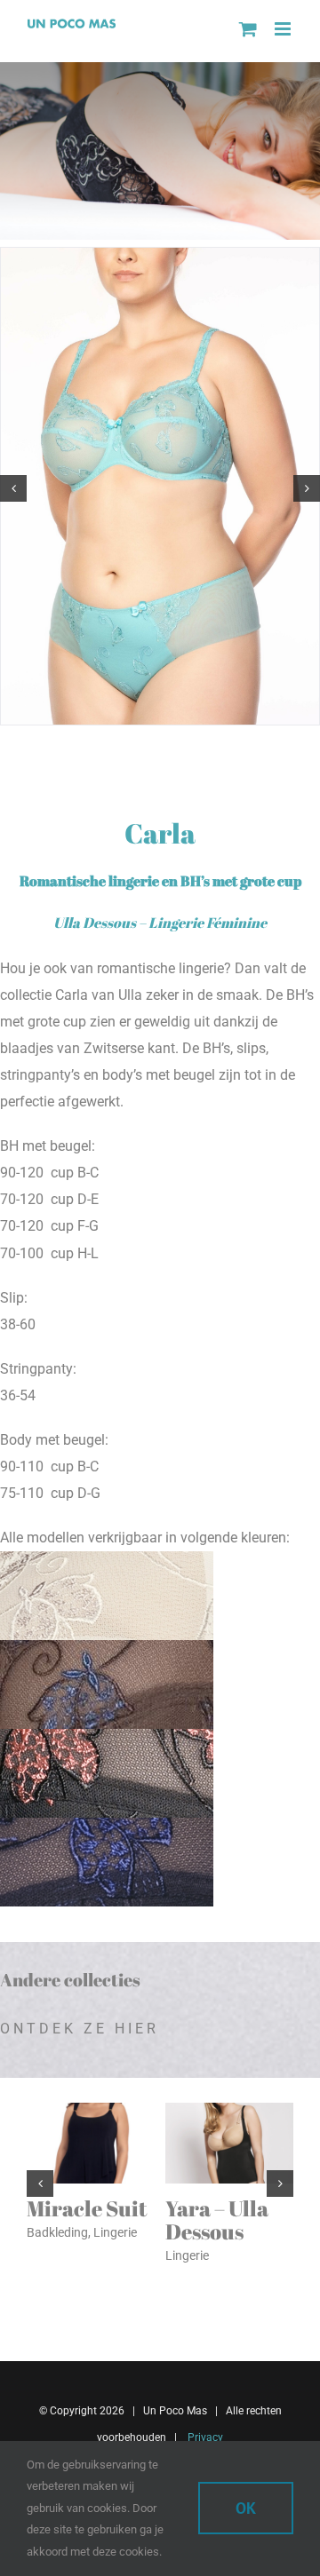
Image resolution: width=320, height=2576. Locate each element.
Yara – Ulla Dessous (217, 2220)
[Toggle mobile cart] (248, 29)
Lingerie (115, 2232)
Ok (246, 2508)
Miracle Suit (87, 2208)
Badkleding (57, 2232)
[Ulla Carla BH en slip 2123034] (160, 256)
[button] (13, 488)
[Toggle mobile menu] (284, 29)
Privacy (204, 2437)
